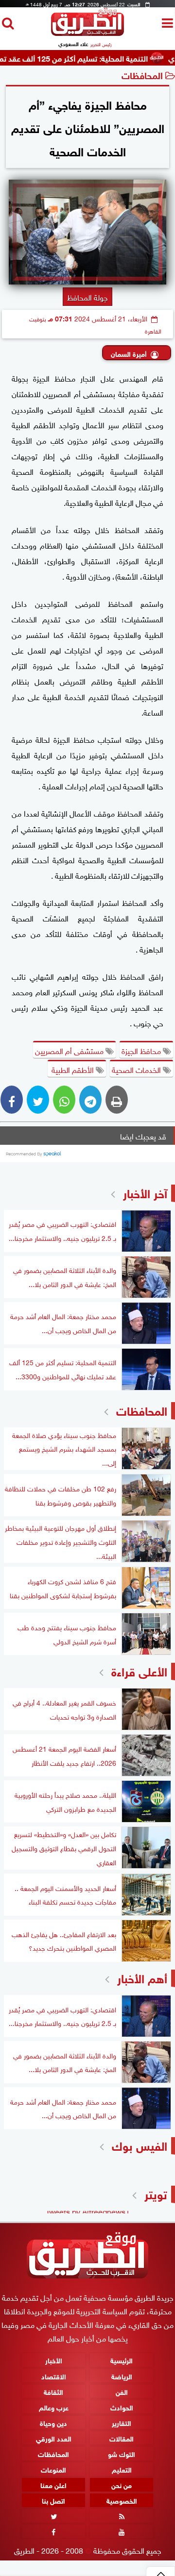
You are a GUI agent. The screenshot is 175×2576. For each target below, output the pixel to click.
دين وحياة (53, 2422)
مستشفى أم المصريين (70, 1050)
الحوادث (122, 2407)
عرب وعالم (54, 2407)
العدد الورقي (54, 2438)
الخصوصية (122, 2500)
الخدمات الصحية (137, 1069)
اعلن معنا (53, 2484)
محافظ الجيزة (142, 1050)
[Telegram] (90, 1100)
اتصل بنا (53, 2500)
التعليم (122, 2469)
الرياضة (122, 2375)
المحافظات (142, 75)
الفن (122, 2391)
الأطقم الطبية (73, 1069)
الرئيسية (122, 2360)
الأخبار (54, 2360)
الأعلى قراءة (139, 1670)
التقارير (122, 2422)
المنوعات (53, 2469)
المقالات (122, 2438)
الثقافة (53, 2391)
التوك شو (122, 2453)
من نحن (122, 2484)
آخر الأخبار (145, 1192)
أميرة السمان (129, 353)
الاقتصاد (54, 2375)
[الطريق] (87, 33)
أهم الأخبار (142, 1977)
